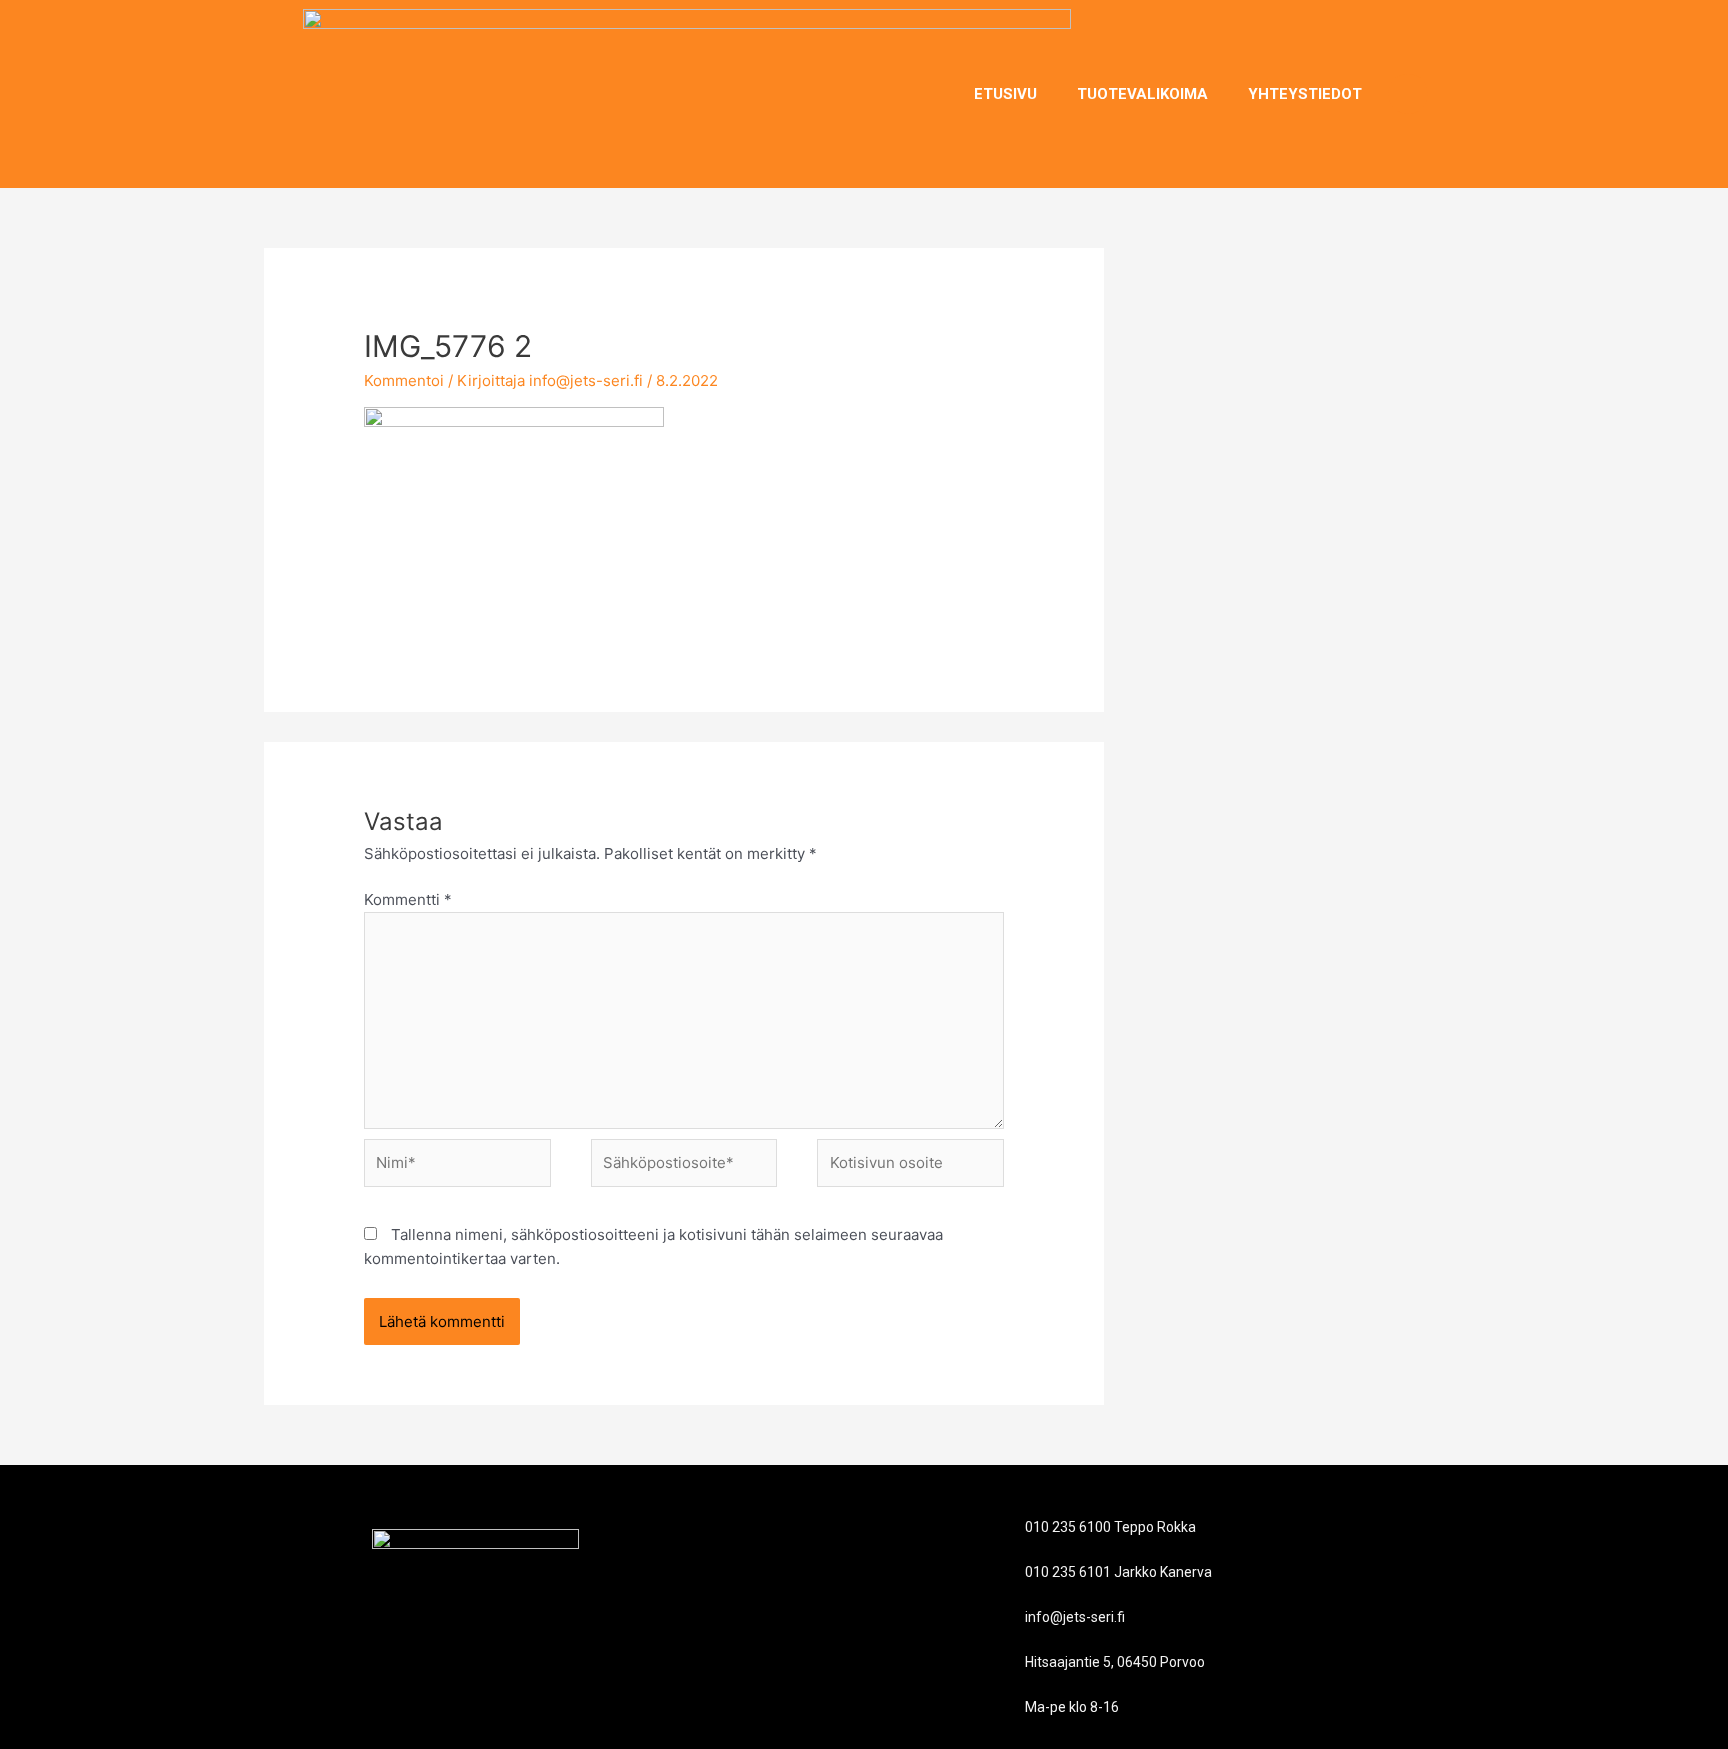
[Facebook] (1408, 94)
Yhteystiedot (1305, 94)
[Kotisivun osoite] (910, 1166)
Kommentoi (404, 380)
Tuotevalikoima (1142, 94)
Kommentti (408, 899)
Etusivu (1005, 94)
